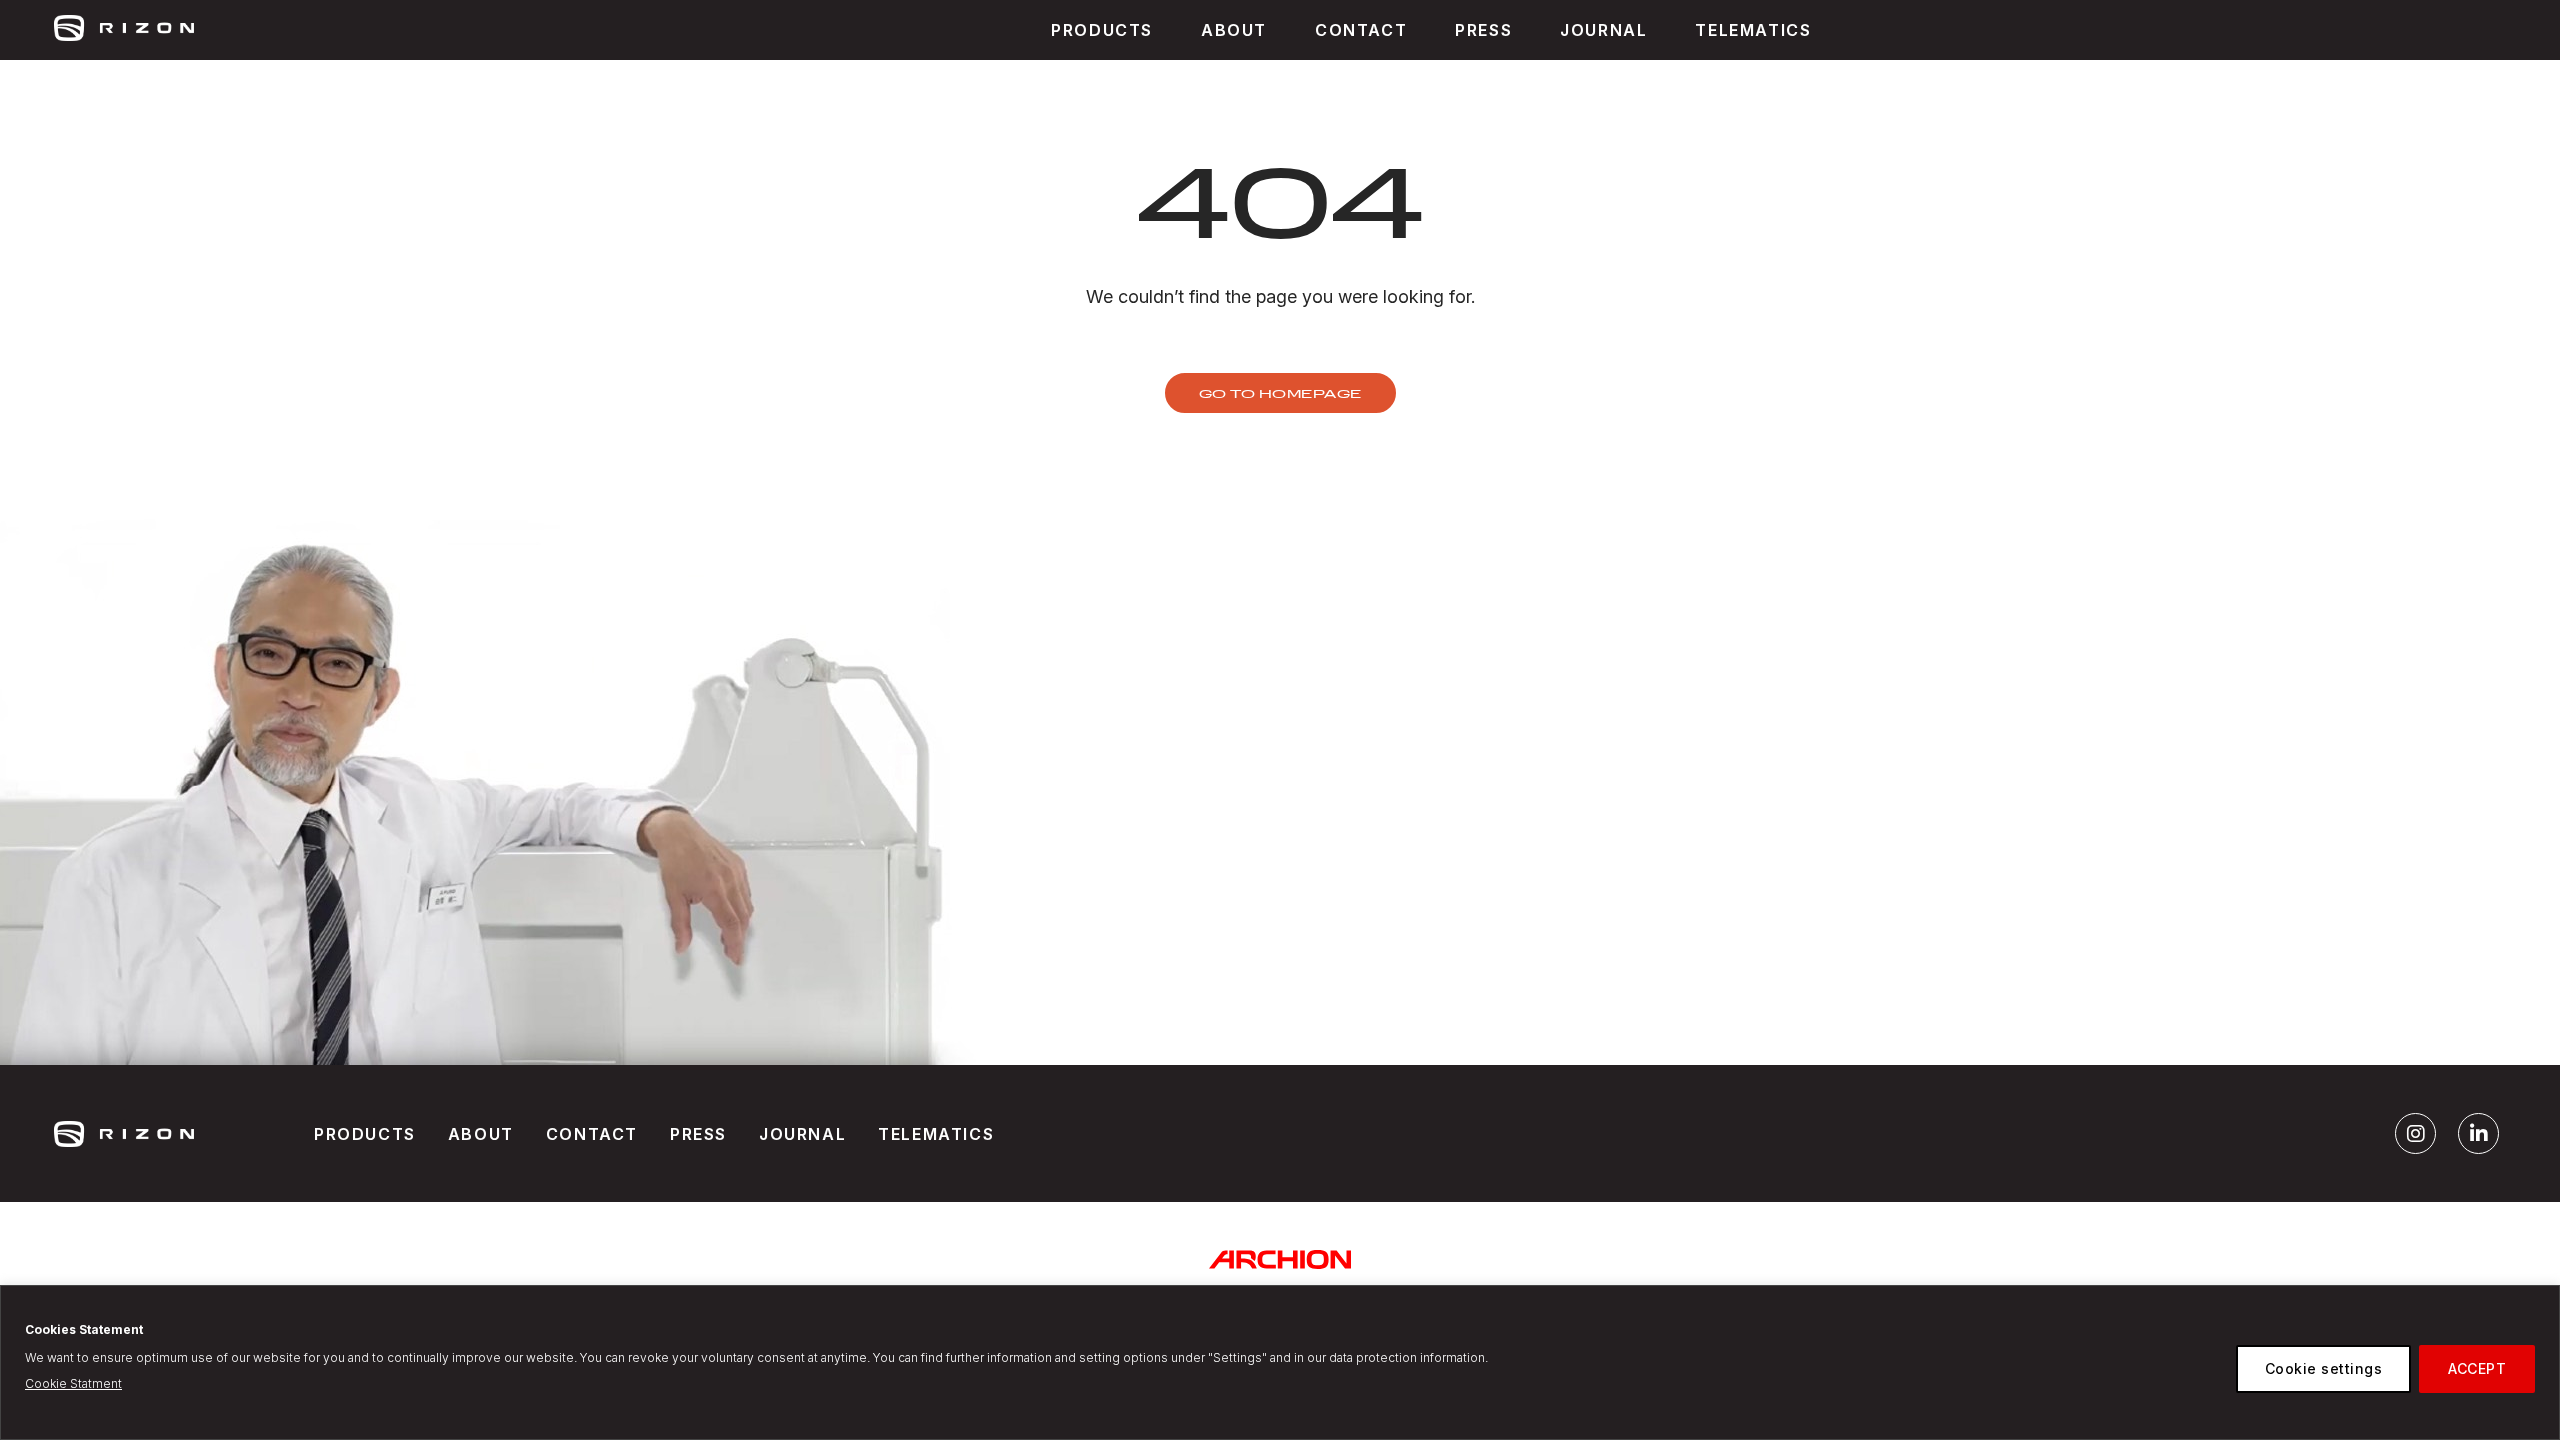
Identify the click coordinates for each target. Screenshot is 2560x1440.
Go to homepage (1280, 393)
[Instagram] (2415, 1133)
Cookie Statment (73, 1383)
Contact (592, 1134)
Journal (1603, 30)
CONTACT (1361, 30)
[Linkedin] (2478, 1133)
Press (698, 1134)
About (1234, 30)
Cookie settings (2324, 1368)
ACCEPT (2477, 1368)
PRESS (1483, 30)
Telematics (1753, 30)
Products (1102, 30)
